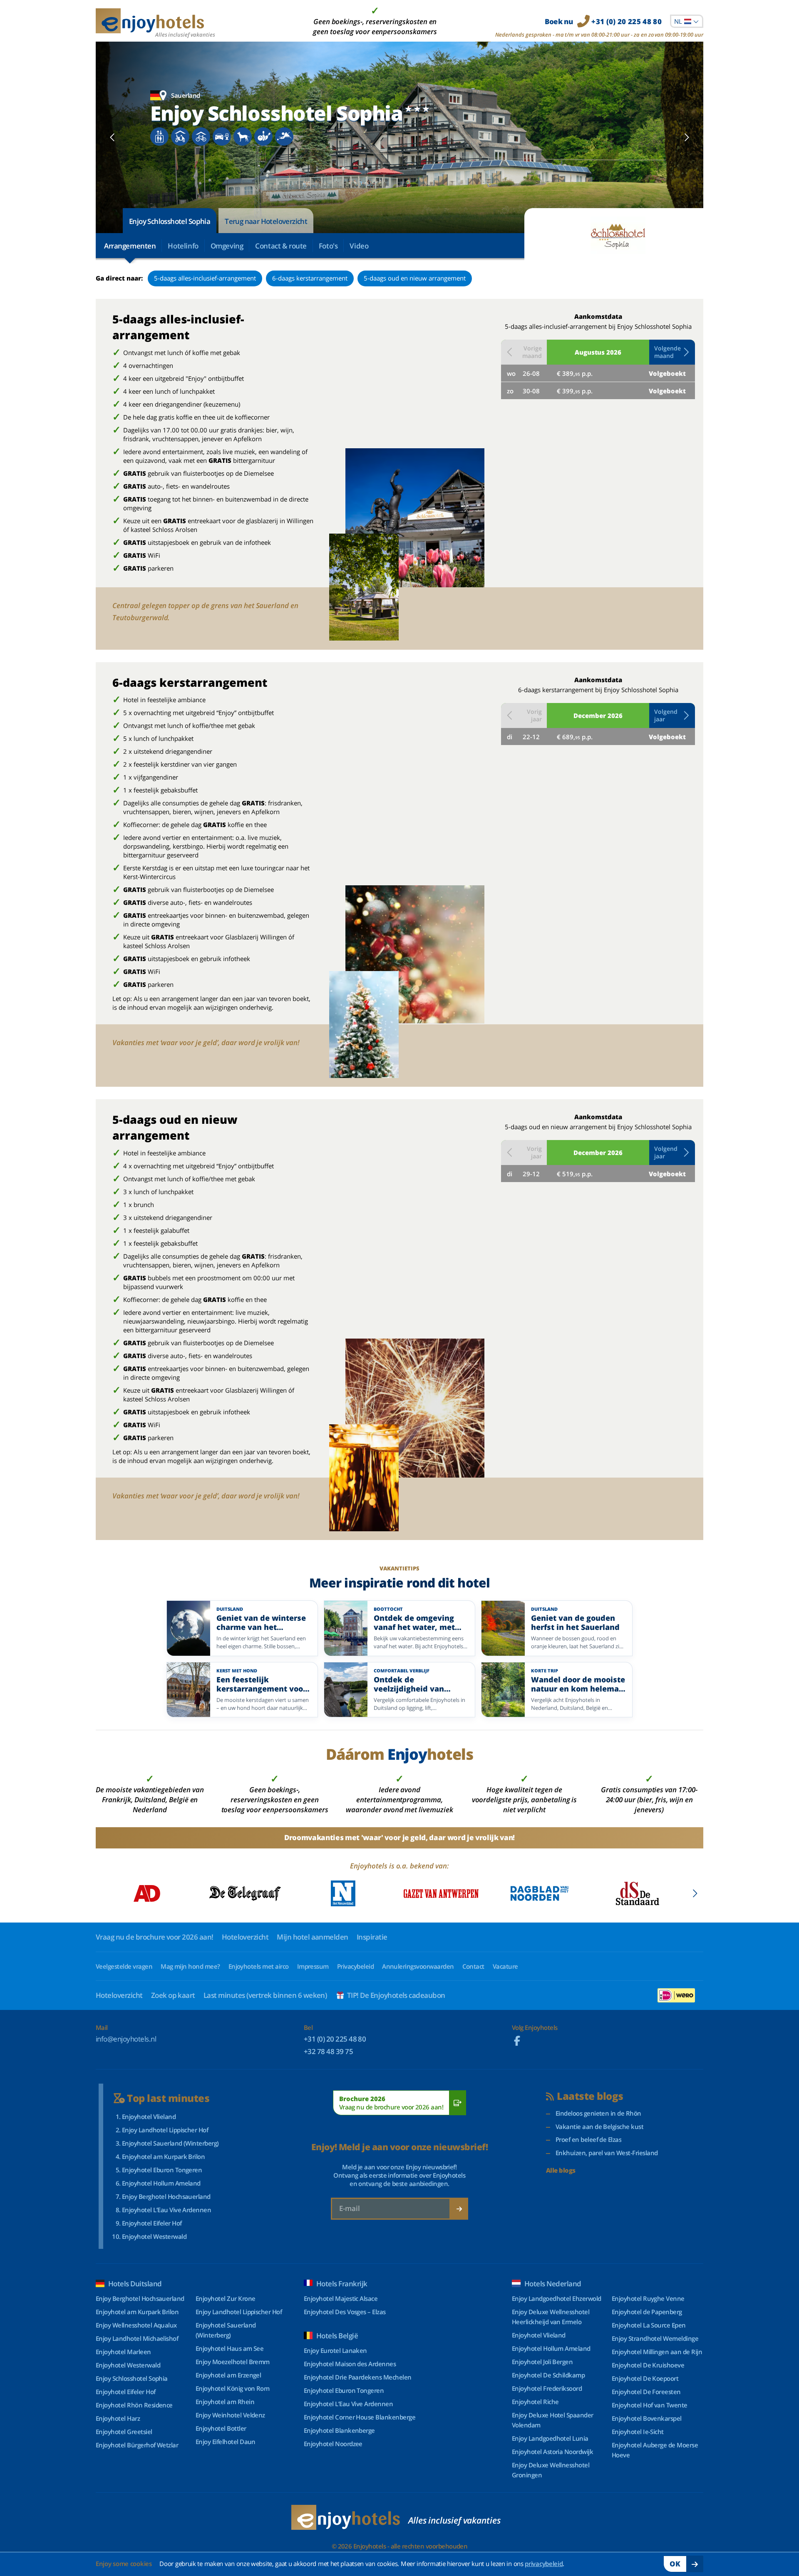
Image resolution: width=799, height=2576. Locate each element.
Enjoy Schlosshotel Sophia (170, 221)
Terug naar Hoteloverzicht (266, 221)
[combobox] (687, 21)
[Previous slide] (113, 137)
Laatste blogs (590, 2096)
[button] (672, 352)
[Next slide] (686, 137)
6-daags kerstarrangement (310, 278)
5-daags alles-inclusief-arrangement (205, 278)
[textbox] (687, 21)
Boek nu (603, 21)
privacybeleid (544, 2564)
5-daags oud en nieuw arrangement (415, 278)
